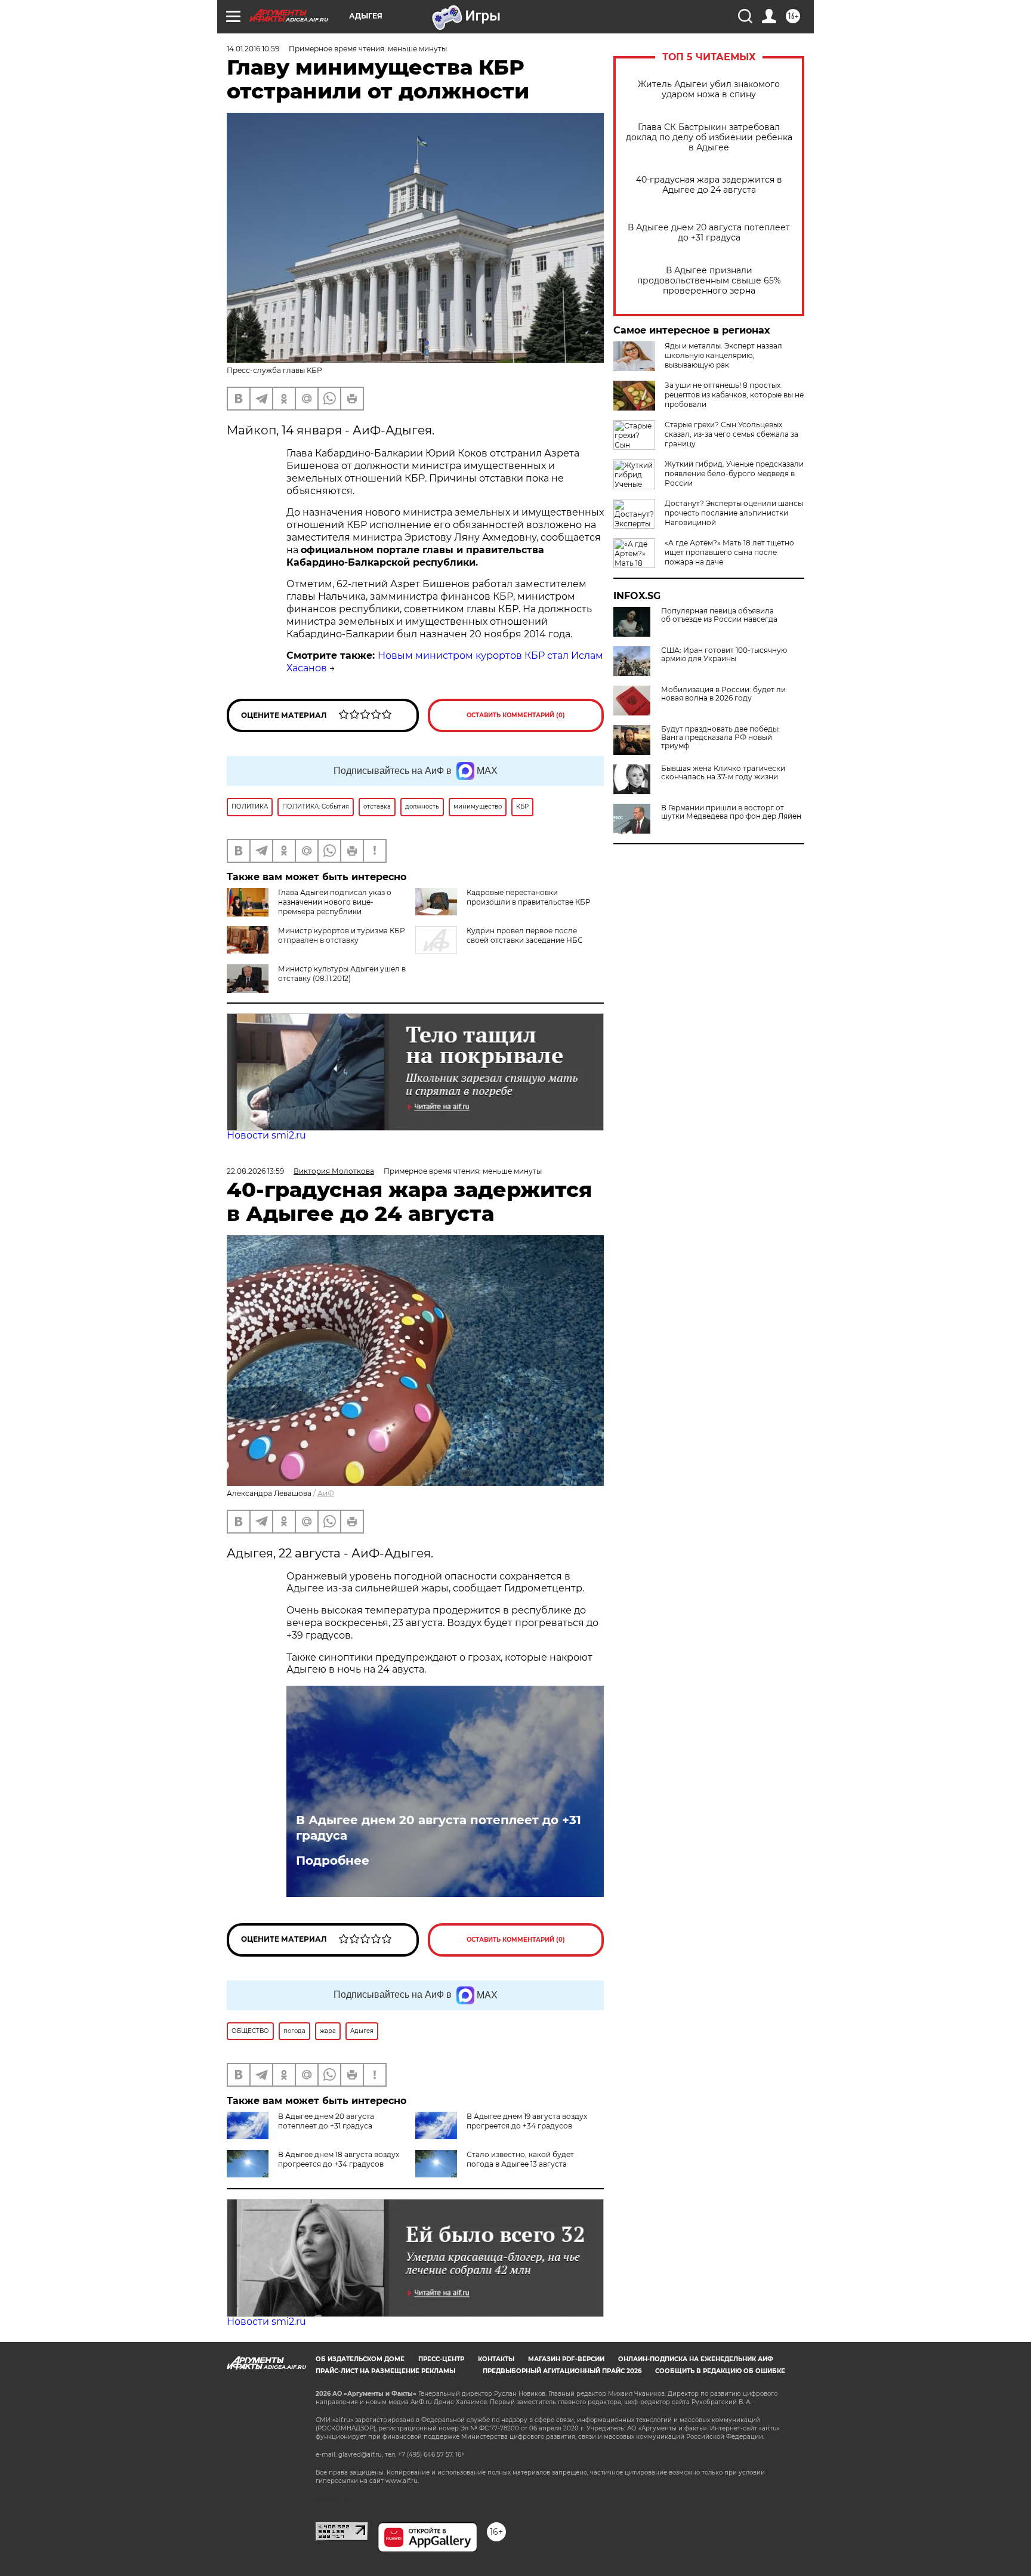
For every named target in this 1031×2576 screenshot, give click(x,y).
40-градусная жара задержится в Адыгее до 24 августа (709, 185)
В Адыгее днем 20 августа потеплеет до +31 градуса (709, 233)
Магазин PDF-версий (566, 2359)
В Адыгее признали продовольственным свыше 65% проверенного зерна (709, 281)
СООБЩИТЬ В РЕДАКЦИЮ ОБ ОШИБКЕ (720, 2371)
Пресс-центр (441, 2359)
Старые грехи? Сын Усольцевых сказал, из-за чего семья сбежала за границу (731, 434)
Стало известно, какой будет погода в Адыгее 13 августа (520, 2159)
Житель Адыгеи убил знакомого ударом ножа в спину (709, 90)
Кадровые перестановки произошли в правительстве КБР (529, 897)
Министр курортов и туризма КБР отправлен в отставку (342, 935)
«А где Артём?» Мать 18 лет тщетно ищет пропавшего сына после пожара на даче (729, 552)
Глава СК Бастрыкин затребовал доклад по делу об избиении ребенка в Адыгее (709, 138)
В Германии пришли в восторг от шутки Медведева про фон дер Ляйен (731, 812)
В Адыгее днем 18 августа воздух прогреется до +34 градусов (339, 2159)
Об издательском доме (360, 2359)
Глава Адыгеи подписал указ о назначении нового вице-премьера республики (335, 902)
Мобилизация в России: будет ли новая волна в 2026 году (723, 694)
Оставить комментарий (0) (516, 715)
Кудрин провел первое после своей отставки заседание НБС (525, 935)
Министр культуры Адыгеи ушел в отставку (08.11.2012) (342, 974)
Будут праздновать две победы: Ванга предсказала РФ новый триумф (720, 738)
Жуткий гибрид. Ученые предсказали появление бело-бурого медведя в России (734, 473)
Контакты (496, 2359)
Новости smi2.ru (266, 1135)
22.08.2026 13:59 (255, 1171)
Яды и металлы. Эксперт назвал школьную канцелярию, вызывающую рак (723, 355)
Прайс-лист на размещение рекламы (385, 2371)
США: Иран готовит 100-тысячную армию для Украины (724, 655)
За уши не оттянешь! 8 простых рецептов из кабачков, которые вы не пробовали (734, 395)
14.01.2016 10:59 (253, 49)
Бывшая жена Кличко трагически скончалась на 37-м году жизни (723, 773)
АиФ (326, 1493)
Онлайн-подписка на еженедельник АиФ (696, 2359)
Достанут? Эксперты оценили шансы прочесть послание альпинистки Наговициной (734, 513)
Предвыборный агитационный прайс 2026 (562, 2371)
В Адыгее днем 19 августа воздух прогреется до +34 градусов (527, 2121)
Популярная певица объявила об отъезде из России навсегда (719, 615)
